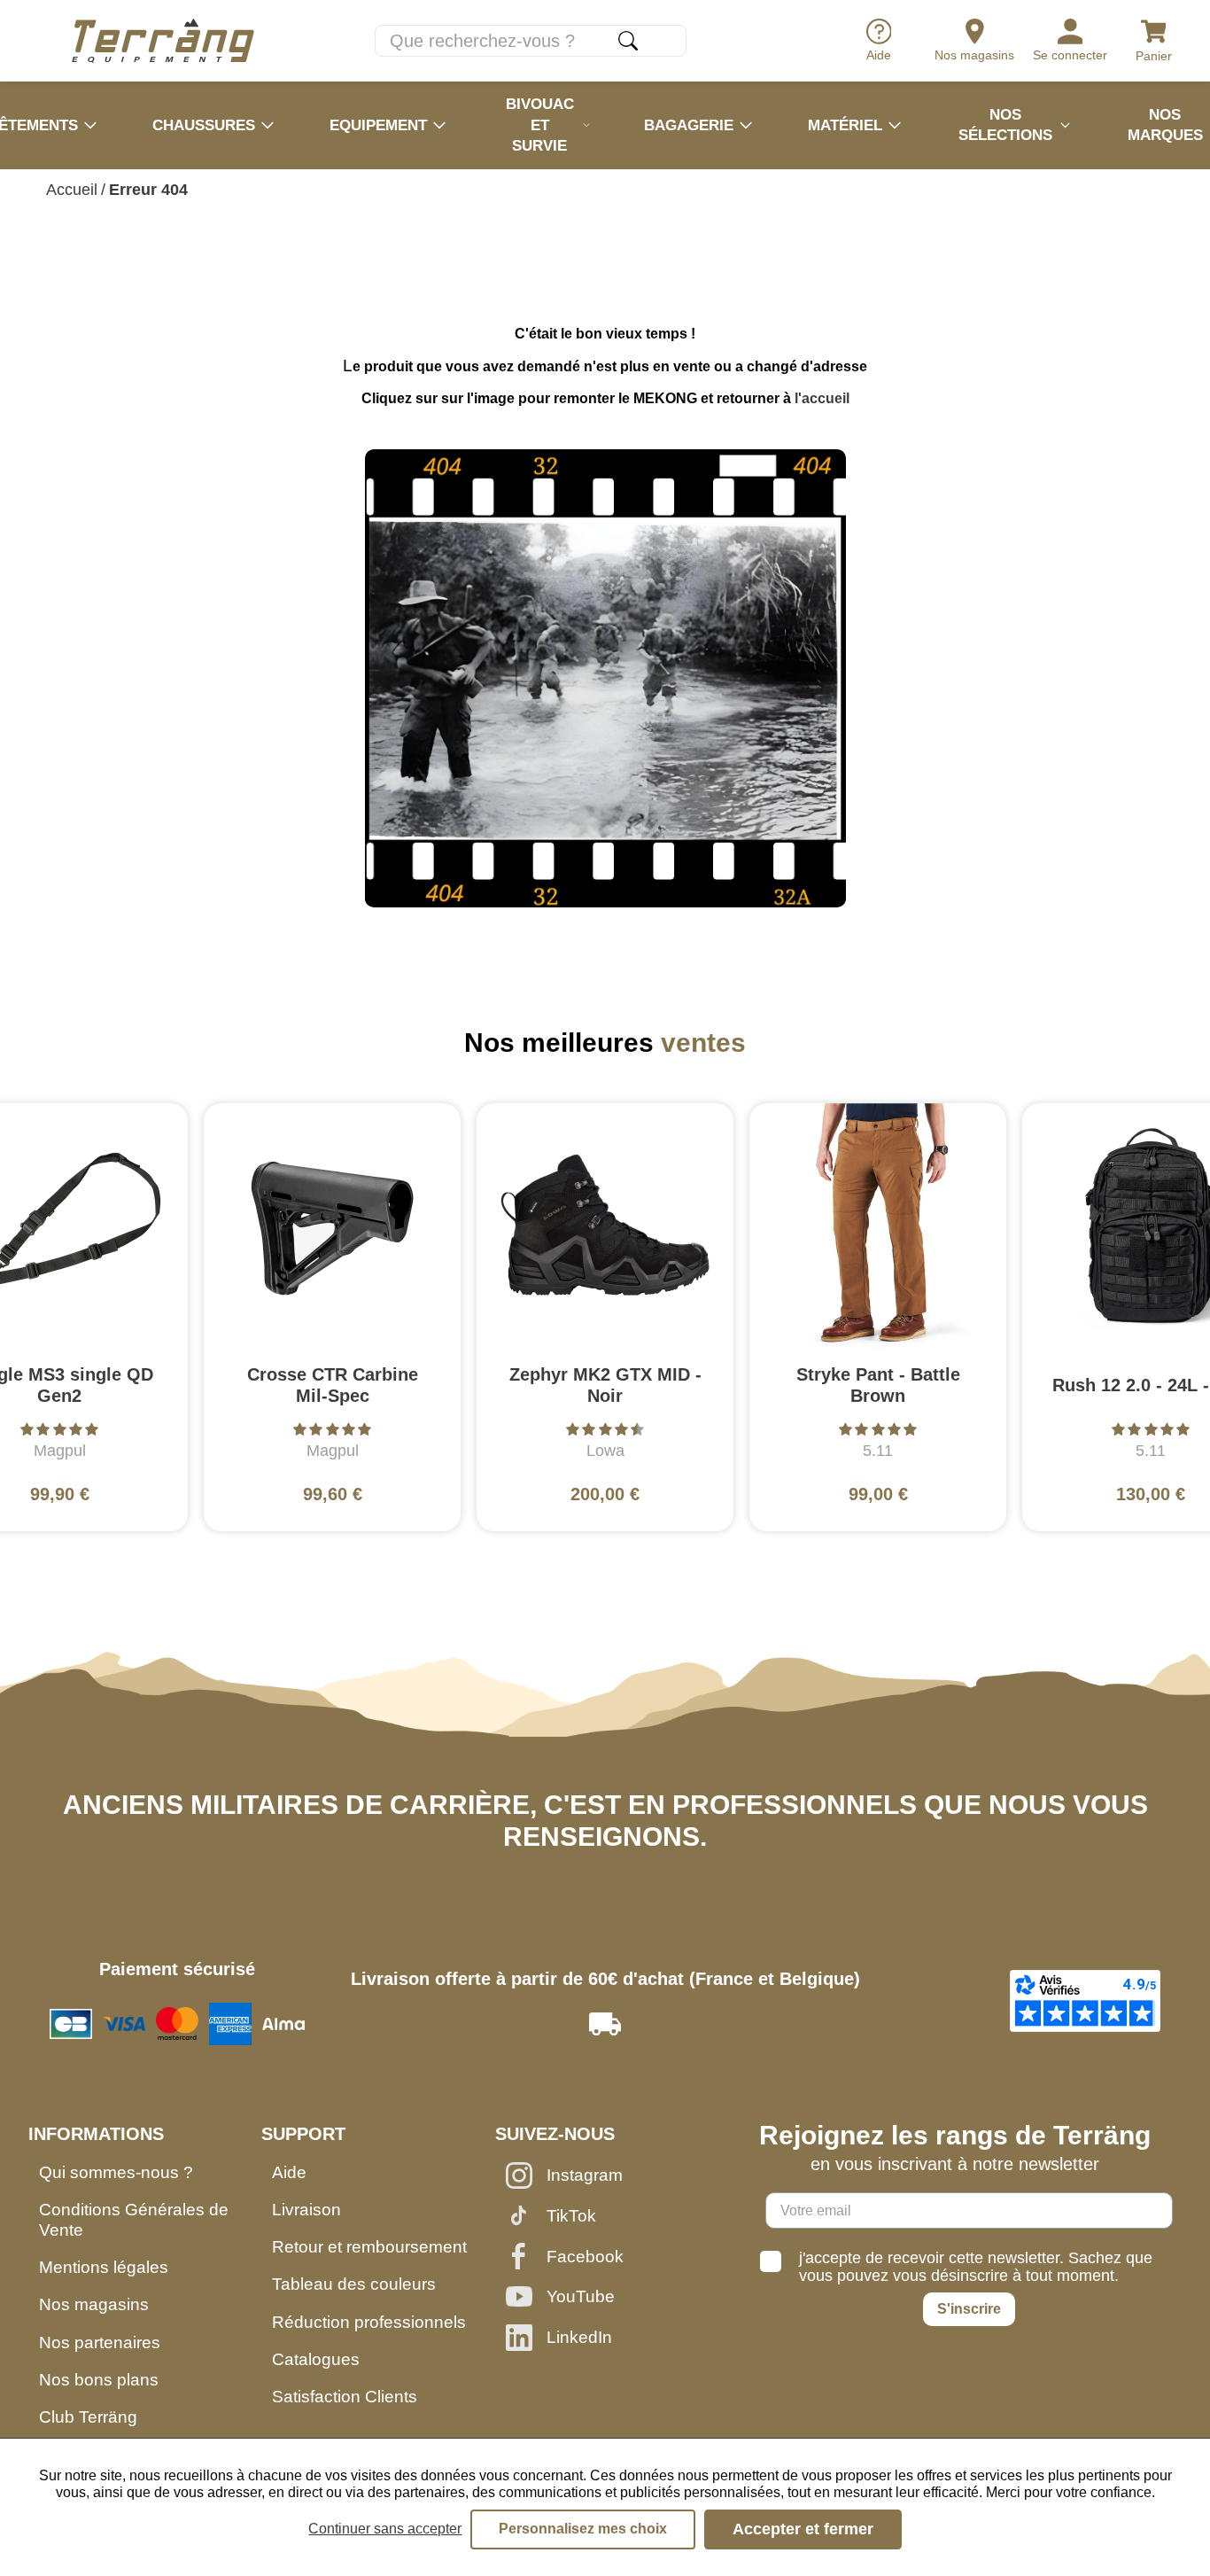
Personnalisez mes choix (583, 2529)
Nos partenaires (100, 2343)
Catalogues (316, 2359)
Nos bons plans (99, 2380)
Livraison (306, 2210)
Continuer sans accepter (385, 2529)
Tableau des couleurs (354, 2284)
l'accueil (822, 398)
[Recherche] (628, 41)
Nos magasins (94, 2304)
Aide (289, 2172)
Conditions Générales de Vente (134, 2220)
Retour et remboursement (369, 2247)
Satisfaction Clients (345, 2397)
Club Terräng (88, 2417)
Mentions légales (104, 2267)
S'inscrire (969, 2309)
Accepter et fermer (803, 2529)
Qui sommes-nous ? (116, 2172)
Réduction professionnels (369, 2322)
